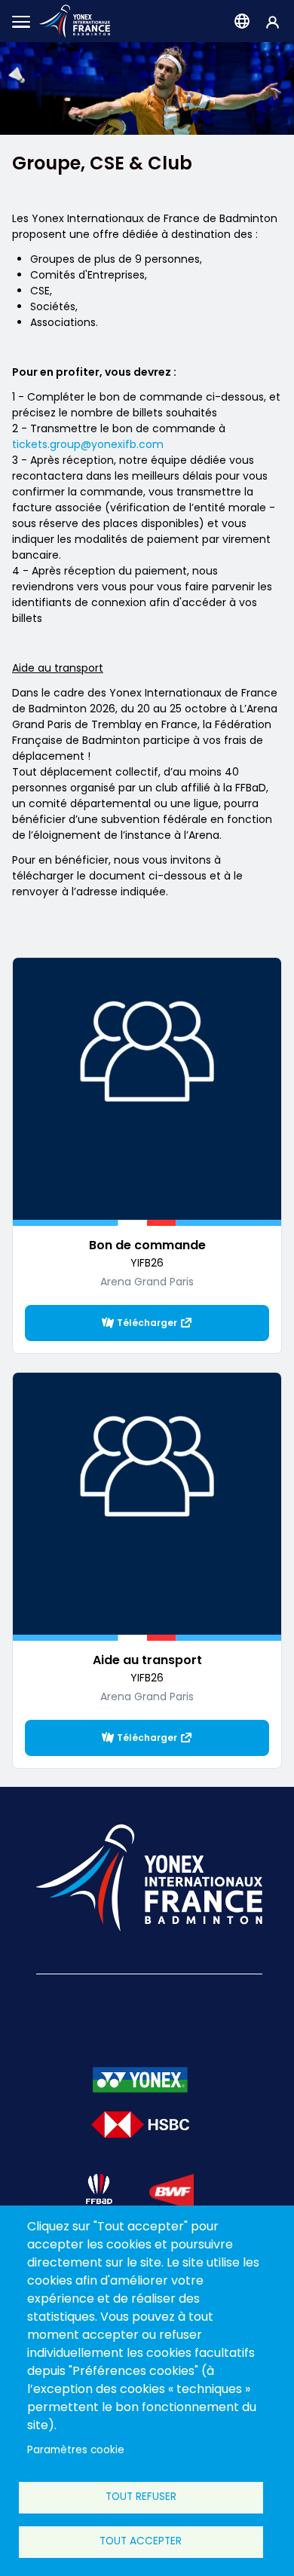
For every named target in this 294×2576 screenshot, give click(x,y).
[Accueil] (75, 21)
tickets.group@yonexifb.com (88, 444)
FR (242, 21)
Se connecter (273, 21)
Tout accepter (141, 2541)
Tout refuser (141, 2497)
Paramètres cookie (76, 2450)
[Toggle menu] (21, 21)
